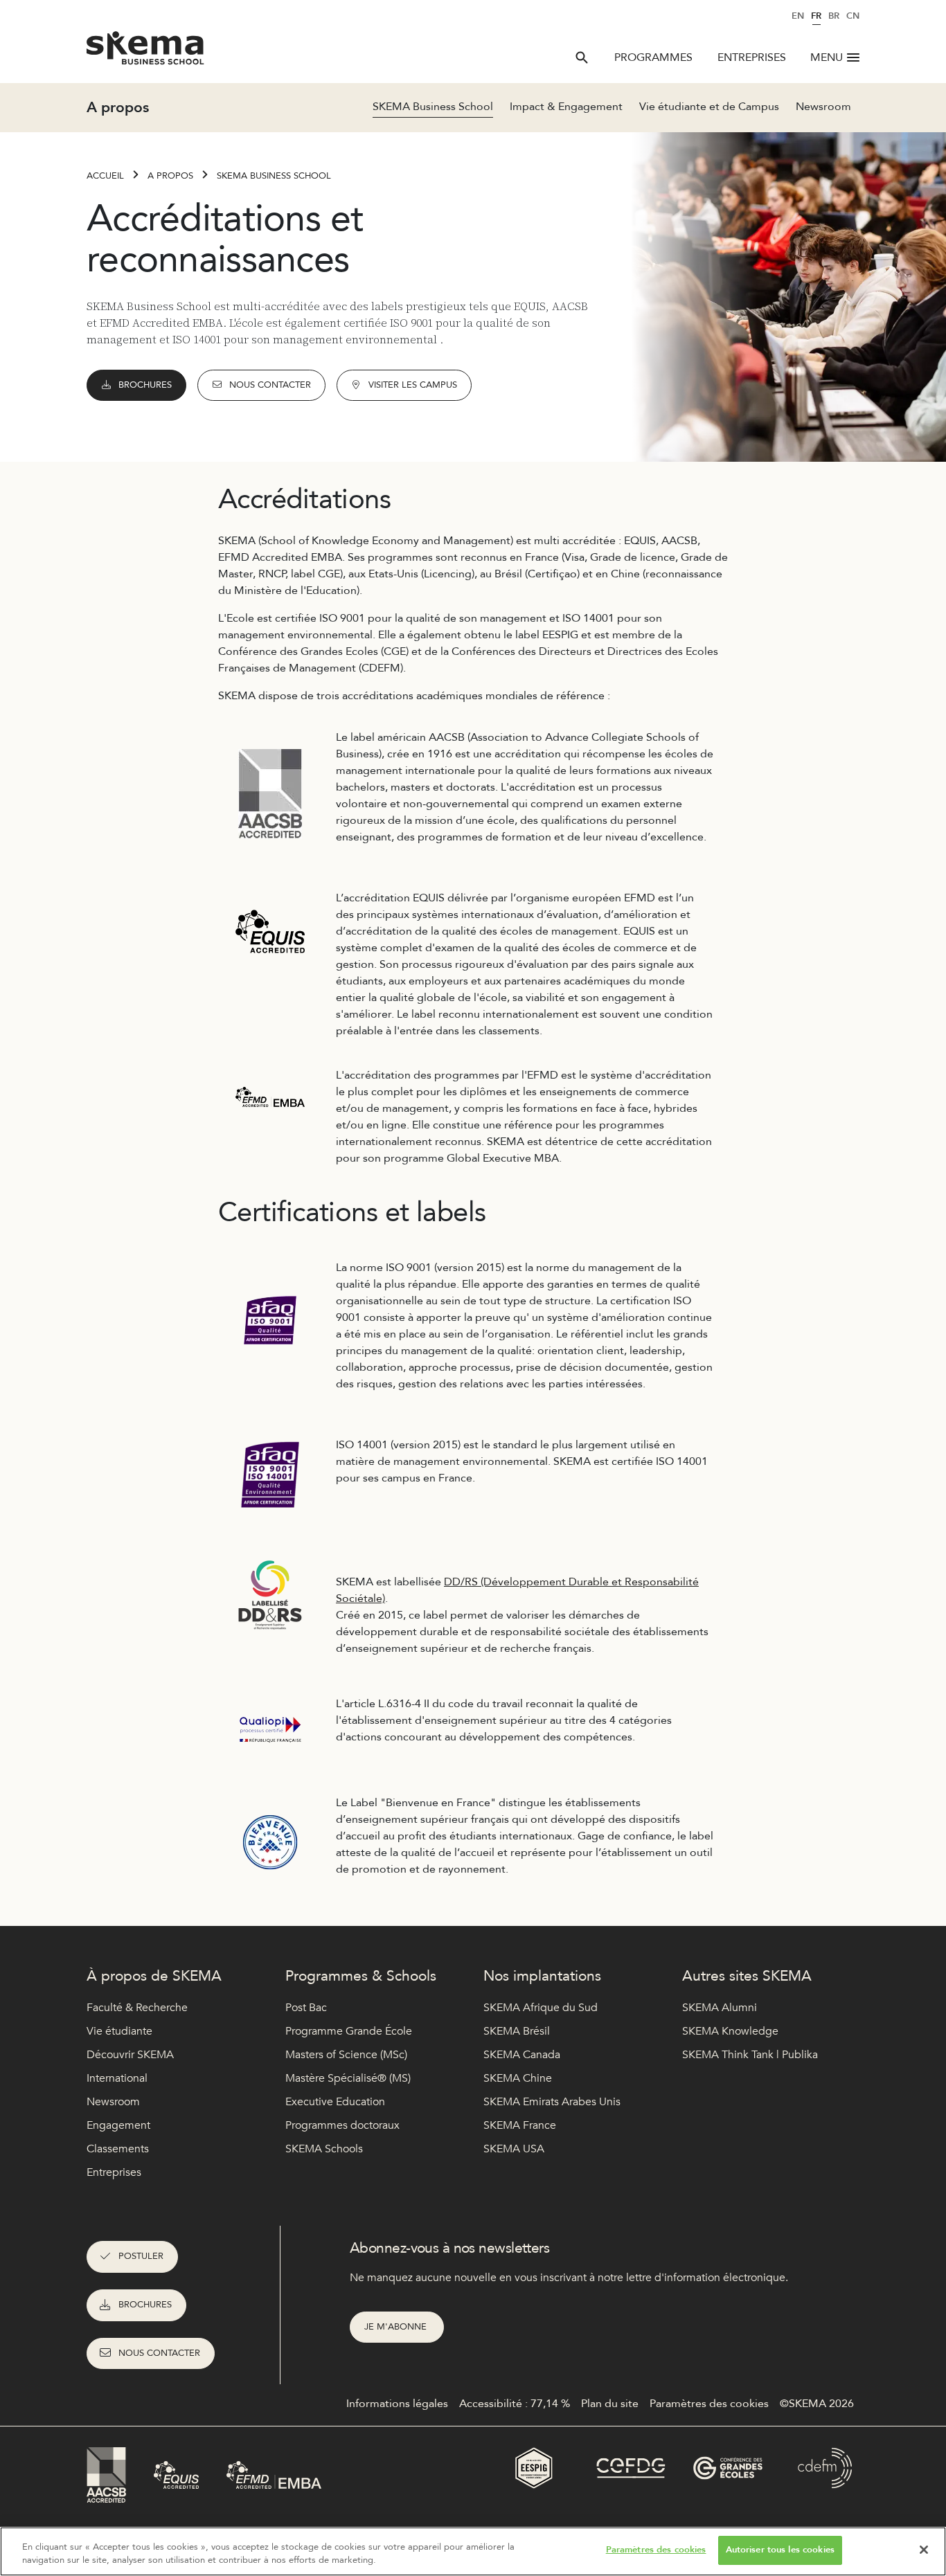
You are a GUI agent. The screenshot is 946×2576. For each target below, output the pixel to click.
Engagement (118, 2125)
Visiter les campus (413, 385)
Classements (118, 2149)
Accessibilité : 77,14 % (515, 2404)
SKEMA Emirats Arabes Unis (552, 2102)
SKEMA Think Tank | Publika (750, 2055)
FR (816, 16)
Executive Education (335, 2102)
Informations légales (397, 2404)
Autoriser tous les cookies (780, 2550)
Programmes (653, 57)
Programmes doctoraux (342, 2125)
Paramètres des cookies (656, 2550)
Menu (827, 57)
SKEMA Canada (522, 2055)
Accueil (105, 176)
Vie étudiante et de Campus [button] (709, 107)
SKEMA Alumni (720, 2008)
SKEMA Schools (324, 2149)
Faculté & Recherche (137, 2008)
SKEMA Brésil (517, 2031)
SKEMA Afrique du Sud (541, 2008)
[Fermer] (924, 2550)
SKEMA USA (514, 2149)
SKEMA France (520, 2125)
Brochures (145, 385)
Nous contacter (270, 385)
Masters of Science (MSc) (346, 2055)
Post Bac (306, 2008)
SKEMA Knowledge (730, 2031)
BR (834, 16)
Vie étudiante (119, 2031)
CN (853, 16)
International (117, 2078)
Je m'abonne (397, 2327)
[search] (582, 57)
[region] (473, 2551)
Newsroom (823, 107)
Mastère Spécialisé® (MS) (348, 2078)
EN (798, 16)
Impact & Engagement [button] (566, 107)
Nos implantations (542, 1976)
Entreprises (752, 57)
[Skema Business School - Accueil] (146, 52)
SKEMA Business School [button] (433, 107)
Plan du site (610, 2404)
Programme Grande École (349, 2031)
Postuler (141, 2256)
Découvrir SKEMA (130, 2055)
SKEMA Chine (518, 2078)
